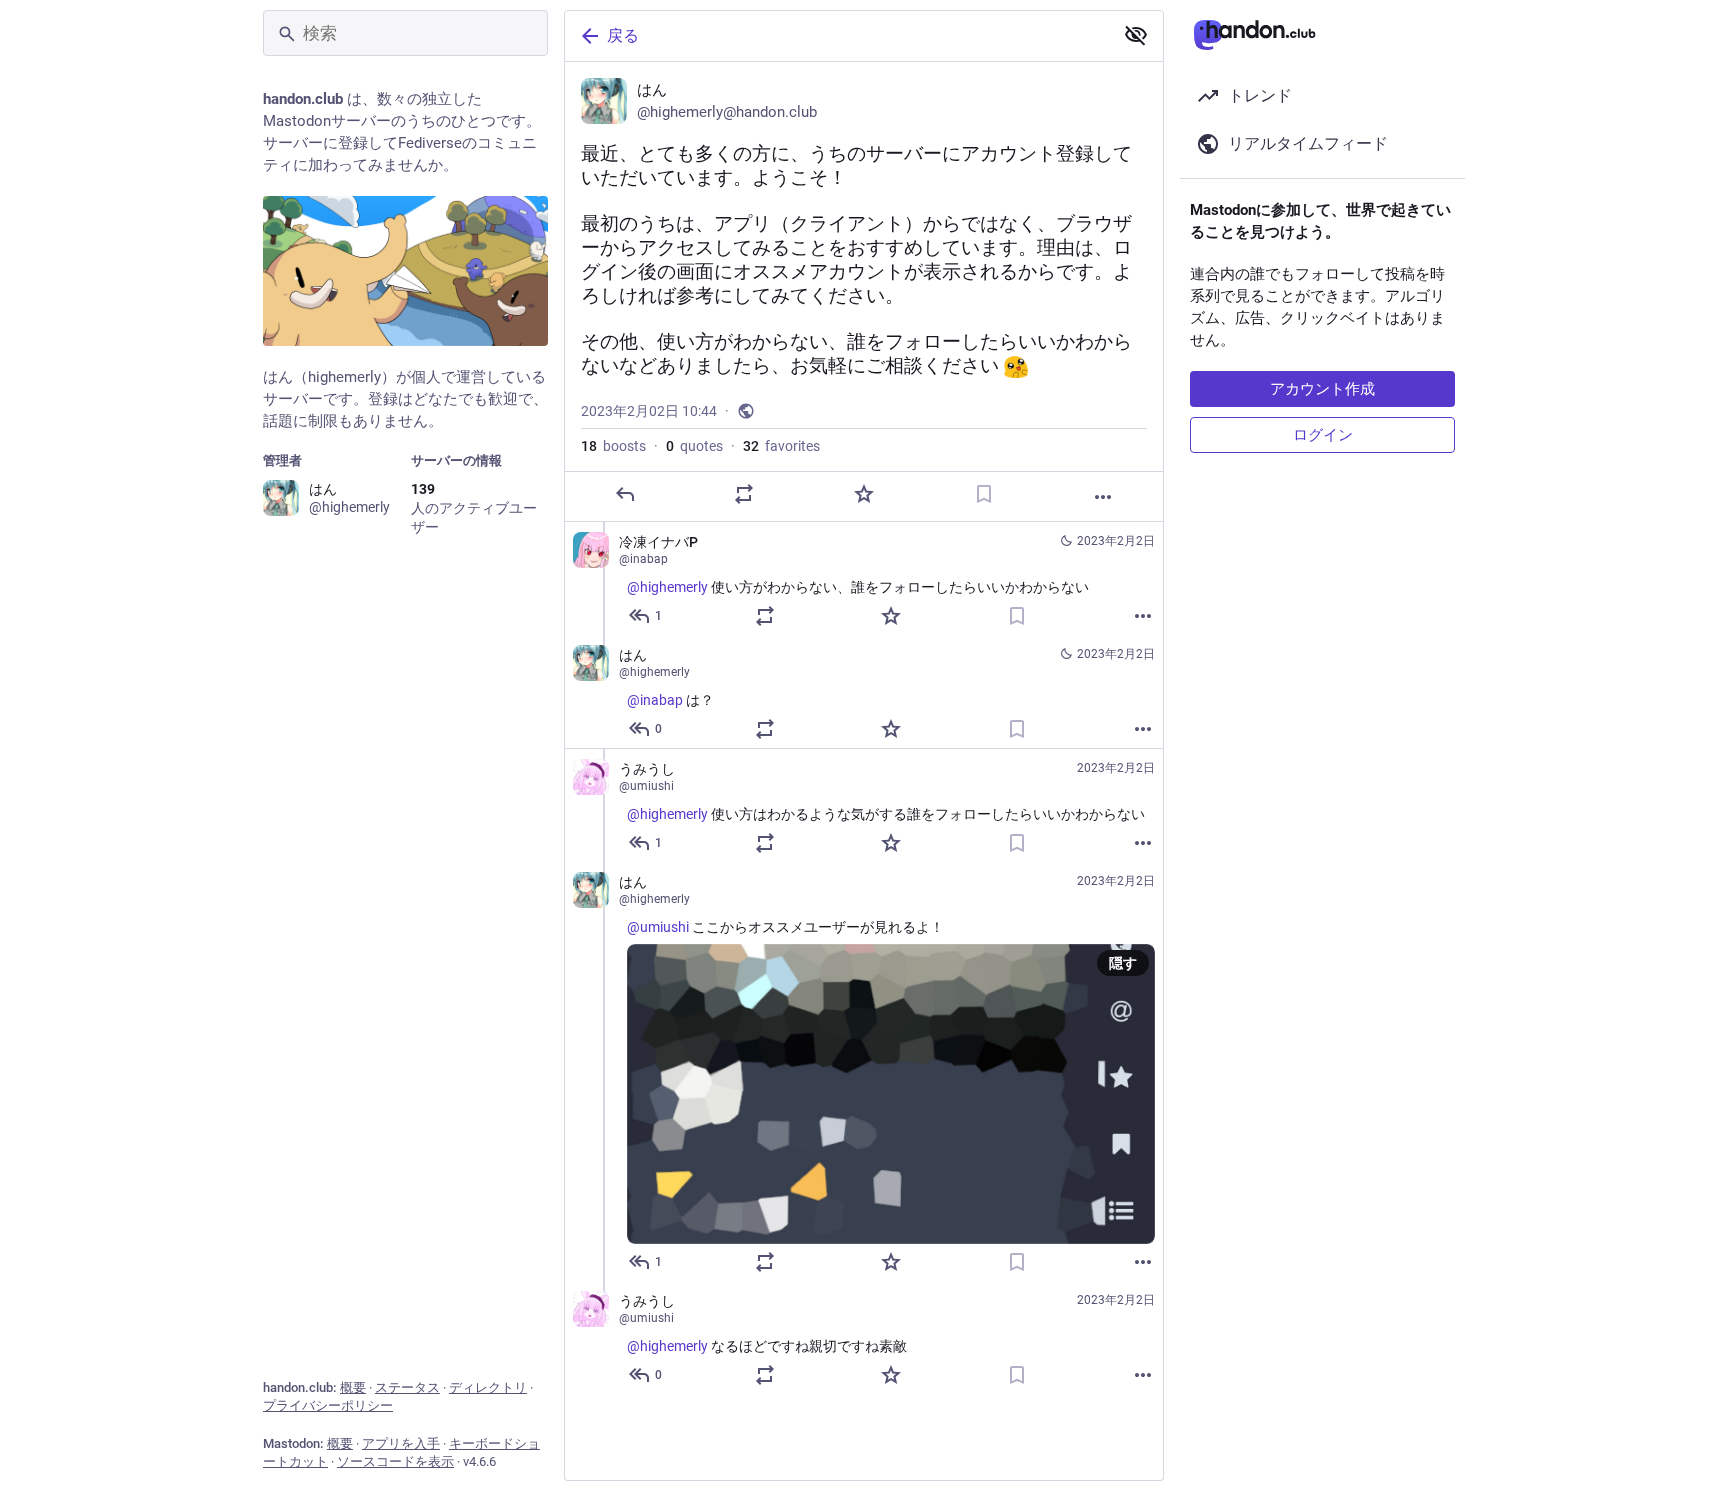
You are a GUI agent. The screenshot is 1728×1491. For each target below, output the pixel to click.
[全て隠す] (1136, 35)
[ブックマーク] (984, 494)
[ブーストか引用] (744, 494)
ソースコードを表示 (395, 1461)
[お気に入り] (864, 494)
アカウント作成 (1322, 389)
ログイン (1323, 435)
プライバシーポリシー (328, 1405)
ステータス (407, 1387)
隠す (1123, 963)
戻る (623, 35)
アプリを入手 (401, 1443)
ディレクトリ (488, 1387)
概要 (353, 1387)
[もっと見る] (1103, 497)
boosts (613, 446)
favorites (781, 446)
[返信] (625, 494)
